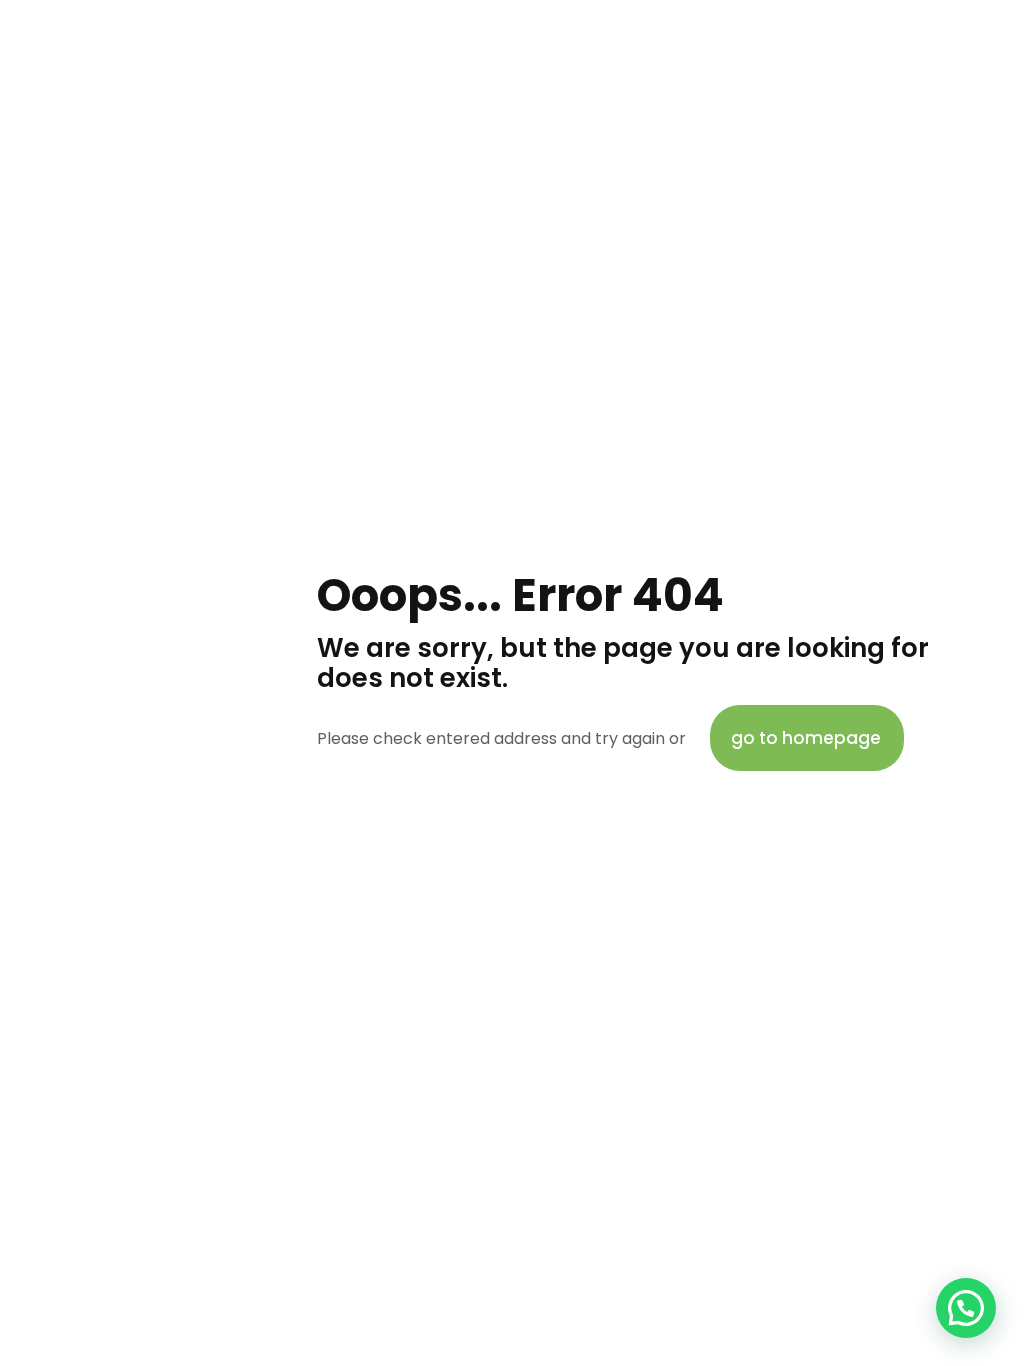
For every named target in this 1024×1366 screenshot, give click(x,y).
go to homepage (806, 738)
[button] (966, 1308)
